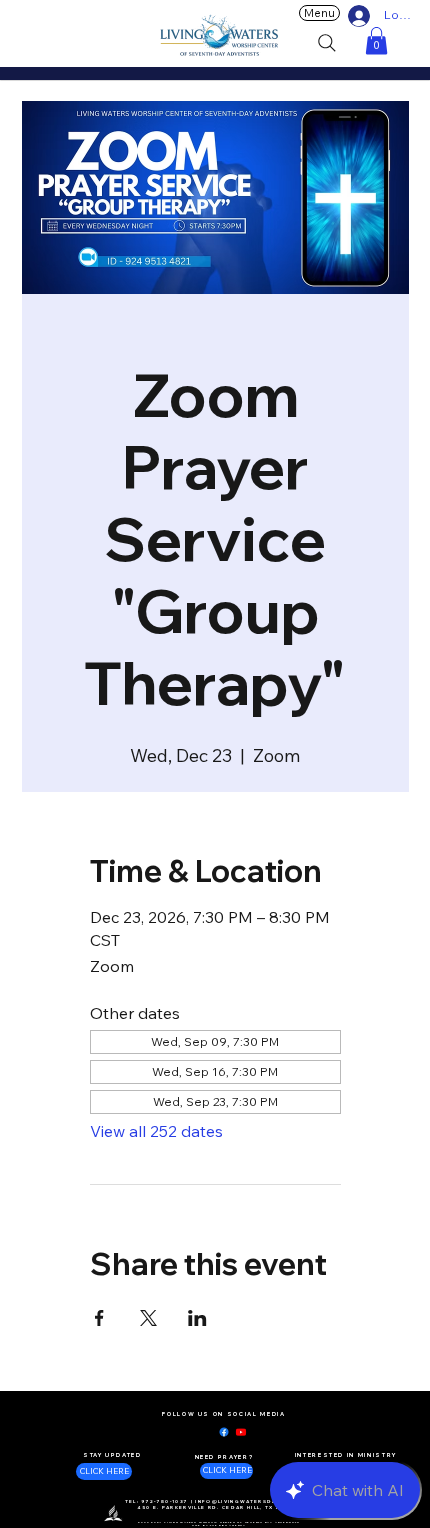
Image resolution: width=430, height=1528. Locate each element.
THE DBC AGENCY (228, 1525)
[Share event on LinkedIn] (197, 1318)
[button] (376, 40)
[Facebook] (224, 1432)
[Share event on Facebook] (99, 1318)
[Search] (327, 43)
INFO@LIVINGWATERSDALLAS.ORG (252, 1501)
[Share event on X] (148, 1318)
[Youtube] (241, 1432)
